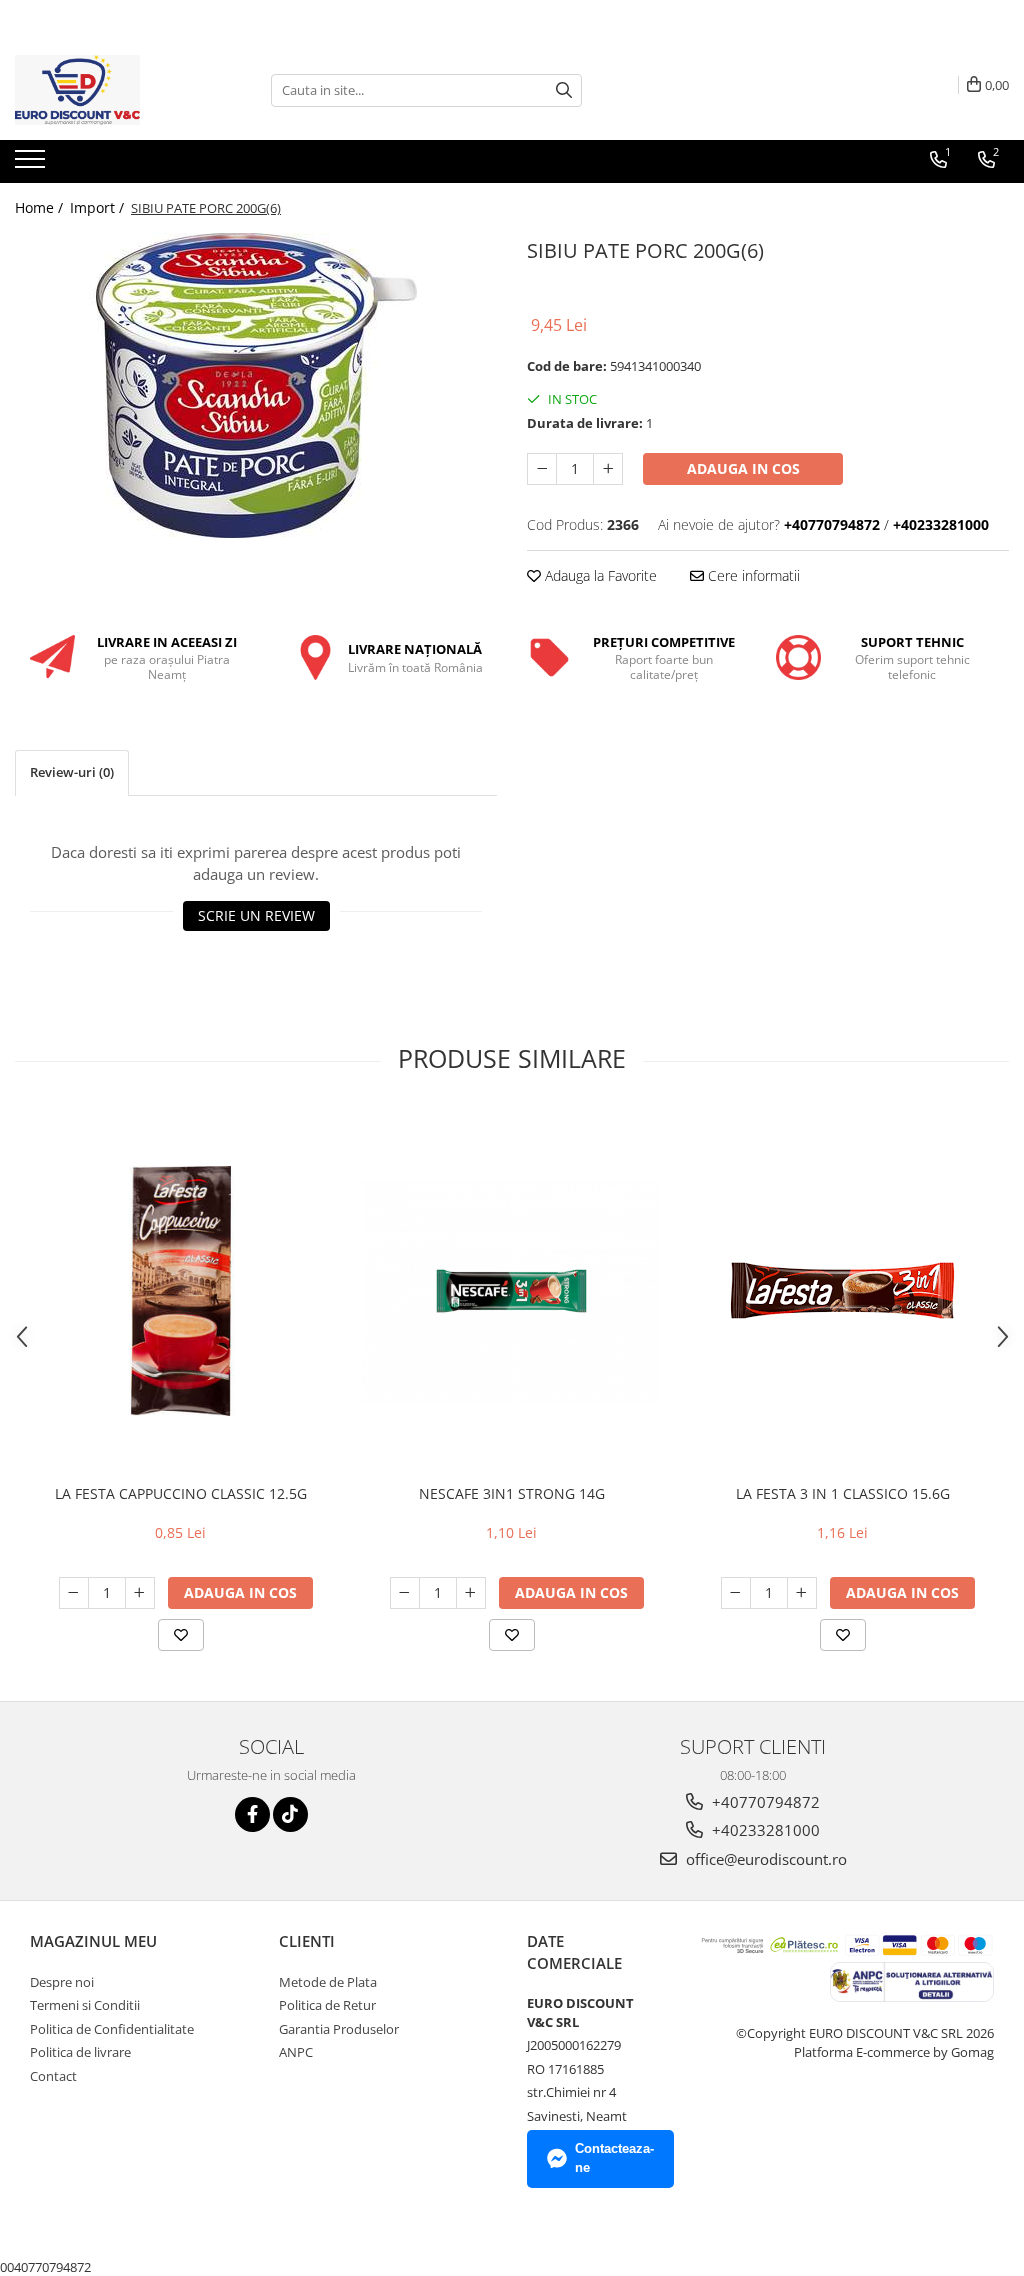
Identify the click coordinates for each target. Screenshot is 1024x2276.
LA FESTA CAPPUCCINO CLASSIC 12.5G (181, 1493)
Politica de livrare (80, 2052)
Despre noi (62, 1982)
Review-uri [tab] (72, 772)
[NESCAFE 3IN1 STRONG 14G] (512, 1291)
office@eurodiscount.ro (764, 1859)
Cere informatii (752, 575)
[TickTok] (290, 1814)
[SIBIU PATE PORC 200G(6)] (256, 385)
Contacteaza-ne (614, 2158)
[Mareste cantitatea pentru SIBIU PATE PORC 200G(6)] (608, 469)
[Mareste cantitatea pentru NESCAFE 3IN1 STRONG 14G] (471, 1593)
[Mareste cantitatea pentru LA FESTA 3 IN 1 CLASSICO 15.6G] (802, 1593)
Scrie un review (256, 915)
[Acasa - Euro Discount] (115, 90)
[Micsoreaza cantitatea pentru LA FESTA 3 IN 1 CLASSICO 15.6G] (736, 1593)
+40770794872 (764, 1802)
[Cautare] (564, 90)
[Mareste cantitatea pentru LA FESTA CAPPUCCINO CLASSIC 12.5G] (140, 1593)
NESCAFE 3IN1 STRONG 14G (512, 1493)
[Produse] (32, 165)
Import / (99, 207)
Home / (41, 207)
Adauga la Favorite (599, 575)
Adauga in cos (743, 468)
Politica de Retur (327, 2005)
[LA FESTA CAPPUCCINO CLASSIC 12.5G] (181, 1291)
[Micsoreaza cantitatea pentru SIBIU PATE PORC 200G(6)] (542, 469)
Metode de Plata (328, 1982)
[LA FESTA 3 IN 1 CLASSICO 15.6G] (843, 1290)
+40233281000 (764, 1830)
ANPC (296, 2052)
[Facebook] (252, 1814)
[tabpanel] (256, 385)
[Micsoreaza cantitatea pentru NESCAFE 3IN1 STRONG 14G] (405, 1593)
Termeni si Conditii (85, 2005)
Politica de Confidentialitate (112, 2029)
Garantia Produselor (339, 2029)
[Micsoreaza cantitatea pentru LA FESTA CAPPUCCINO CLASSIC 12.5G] (74, 1593)
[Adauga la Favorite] (181, 1635)
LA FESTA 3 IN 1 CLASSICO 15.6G (843, 1493)
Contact (53, 2076)
